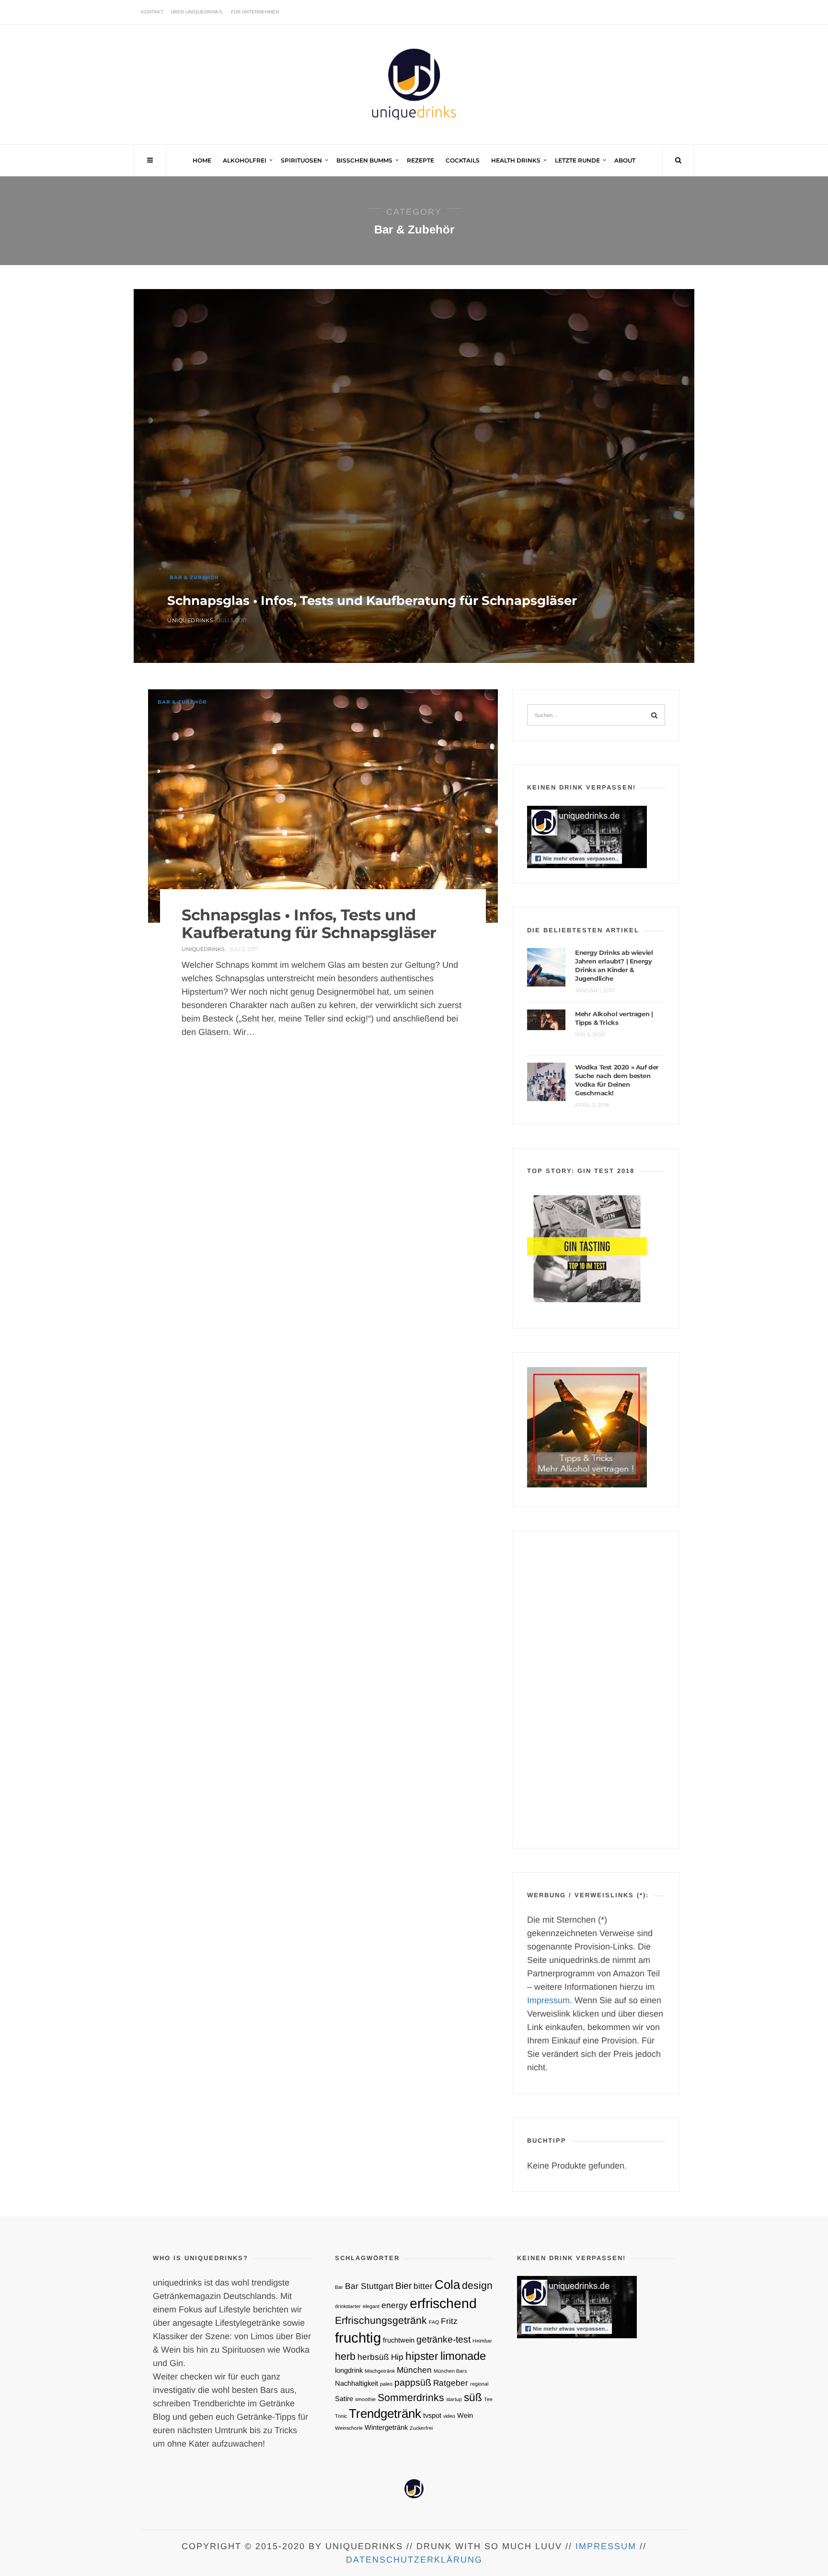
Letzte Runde (577, 160)
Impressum (548, 2000)
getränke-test (443, 2339)
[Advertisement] (596, 1690)
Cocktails (463, 160)
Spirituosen (301, 160)
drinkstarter (348, 2306)
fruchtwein (399, 2340)
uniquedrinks (190, 620)
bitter (423, 2286)
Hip (397, 2357)
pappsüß (413, 2382)
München (414, 2370)
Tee (488, 2399)
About (625, 160)
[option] (414, 477)
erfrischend (443, 2303)
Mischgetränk (380, 2371)
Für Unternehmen (255, 12)
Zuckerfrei (421, 2428)
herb (345, 2356)
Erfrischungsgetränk (381, 2320)
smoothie (365, 2399)
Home (202, 160)
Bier (403, 2286)
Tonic (341, 2416)
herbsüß (373, 2357)
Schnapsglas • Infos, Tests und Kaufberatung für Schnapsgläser (372, 601)
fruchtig (358, 2338)
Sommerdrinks (411, 2397)
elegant (371, 2306)
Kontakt (152, 12)
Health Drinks (516, 160)
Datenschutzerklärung (414, 2560)
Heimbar (482, 2341)
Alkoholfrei (245, 160)
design (477, 2285)
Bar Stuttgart (369, 2286)
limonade (463, 2356)
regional (479, 2384)
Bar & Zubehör (194, 577)
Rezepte (420, 160)
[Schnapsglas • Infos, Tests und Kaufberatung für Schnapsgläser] (414, 476)
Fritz (449, 2321)
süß (473, 2397)
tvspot (432, 2415)
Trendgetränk (385, 2414)
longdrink (349, 2370)
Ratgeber (451, 2383)
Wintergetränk (386, 2427)
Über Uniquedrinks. (197, 12)
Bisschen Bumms (364, 160)
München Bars (450, 2371)
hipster (422, 2356)
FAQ (434, 2322)
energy (395, 2305)
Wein (465, 2415)
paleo (386, 2384)
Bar (339, 2287)
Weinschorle (349, 2428)
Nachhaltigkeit (356, 2383)
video (449, 2416)
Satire (344, 2399)
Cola (447, 2285)
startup (454, 2399)
